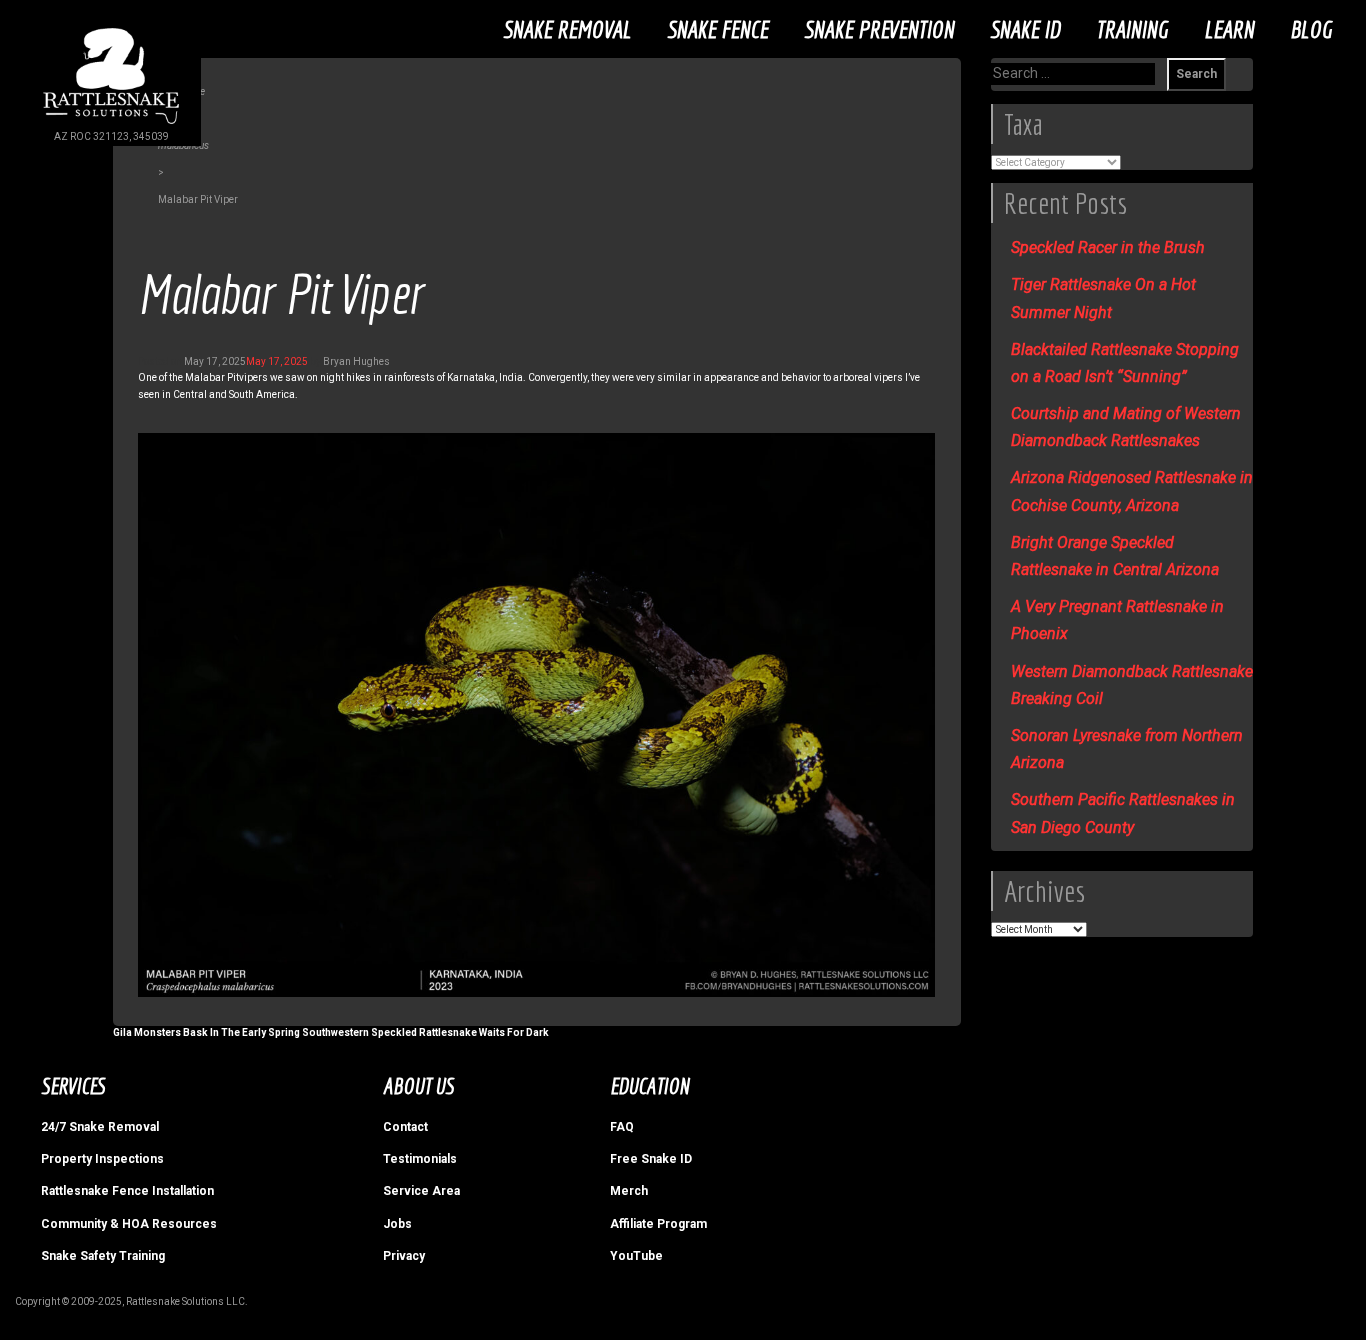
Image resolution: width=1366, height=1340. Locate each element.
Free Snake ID (651, 1159)
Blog (1311, 29)
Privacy (404, 1256)
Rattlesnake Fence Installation (127, 1191)
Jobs (397, 1224)
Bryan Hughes (356, 361)
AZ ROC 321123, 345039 (111, 136)
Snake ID (1025, 29)
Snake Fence (717, 29)
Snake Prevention (879, 29)
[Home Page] (111, 122)
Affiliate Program (658, 1224)
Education (649, 1085)
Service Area (421, 1191)
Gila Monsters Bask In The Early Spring (206, 1032)
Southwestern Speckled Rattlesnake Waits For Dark (425, 1032)
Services (72, 1085)
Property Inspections (102, 1159)
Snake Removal (567, 29)
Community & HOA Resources (129, 1224)
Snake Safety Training (103, 1256)
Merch (629, 1191)
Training (1132, 29)
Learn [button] (1229, 29)
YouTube (636, 1256)
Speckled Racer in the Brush (1108, 247)
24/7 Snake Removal (100, 1127)
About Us (418, 1085)
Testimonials (420, 1159)
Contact (405, 1127)
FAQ (622, 1127)
